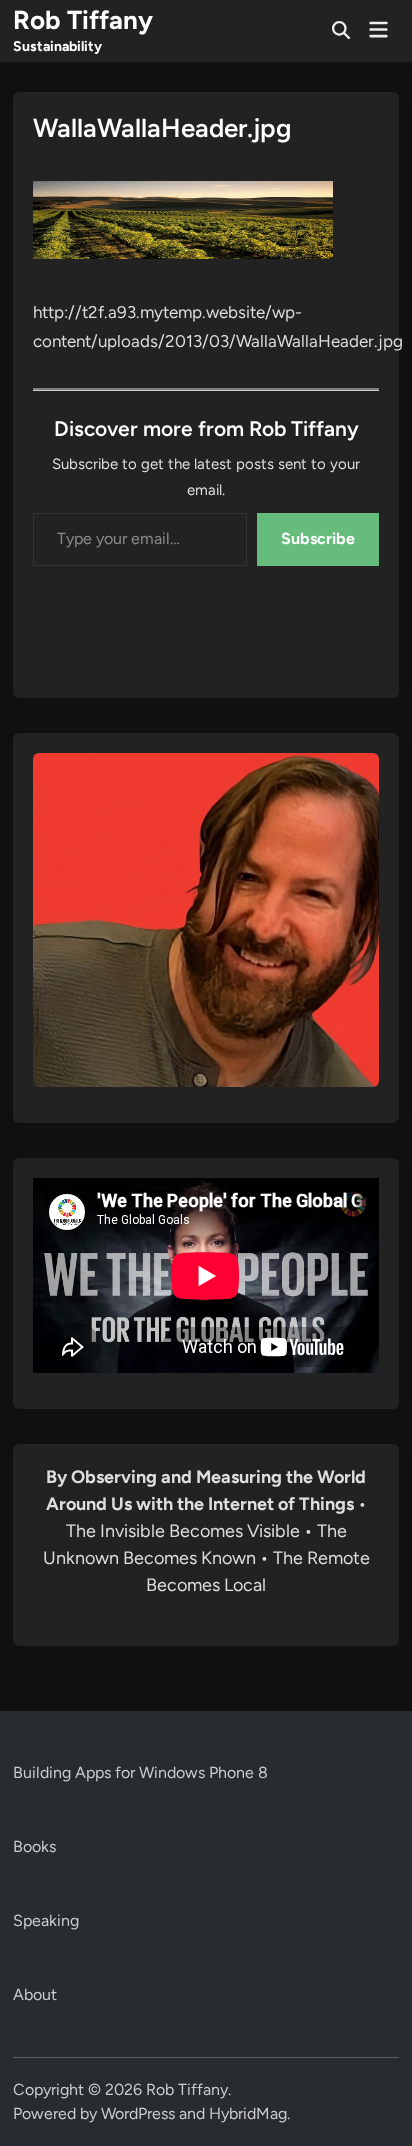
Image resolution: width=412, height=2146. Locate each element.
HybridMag (248, 2113)
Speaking (46, 1920)
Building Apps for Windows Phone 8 (140, 1772)
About (35, 1994)
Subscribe (318, 538)
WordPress (138, 2113)
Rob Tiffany (83, 20)
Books (34, 1846)
